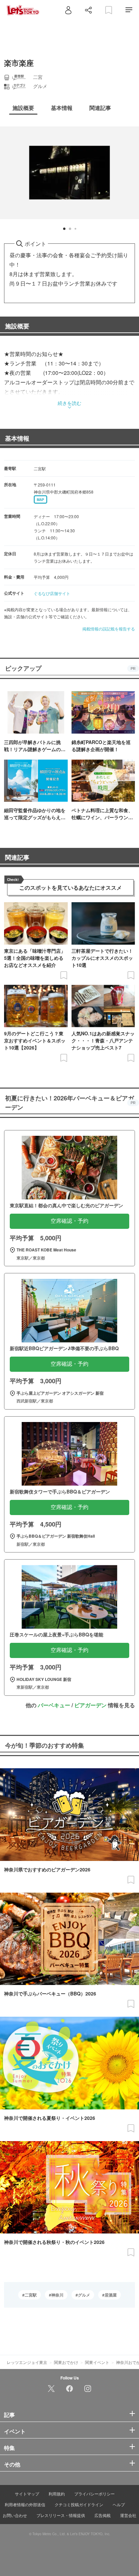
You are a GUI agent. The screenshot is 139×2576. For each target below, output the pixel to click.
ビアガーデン (90, 1705)
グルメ (84, 2295)
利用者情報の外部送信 (25, 2504)
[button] (64, 229)
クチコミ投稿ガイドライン (79, 2504)
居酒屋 (111, 2295)
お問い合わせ (15, 2515)
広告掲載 (103, 2515)
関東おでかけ (66, 2362)
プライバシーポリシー (94, 2494)
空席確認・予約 (69, 1221)
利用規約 (57, 2494)
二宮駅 (31, 2295)
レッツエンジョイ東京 (27, 2362)
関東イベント (97, 2362)
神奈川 (57, 2295)
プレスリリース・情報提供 (61, 2515)
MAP (40, 500)
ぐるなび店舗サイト (52, 593)
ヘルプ (119, 2504)
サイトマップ (27, 2494)
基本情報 (17, 438)
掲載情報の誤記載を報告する (109, 629)
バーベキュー (54, 1705)
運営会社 (128, 2515)
